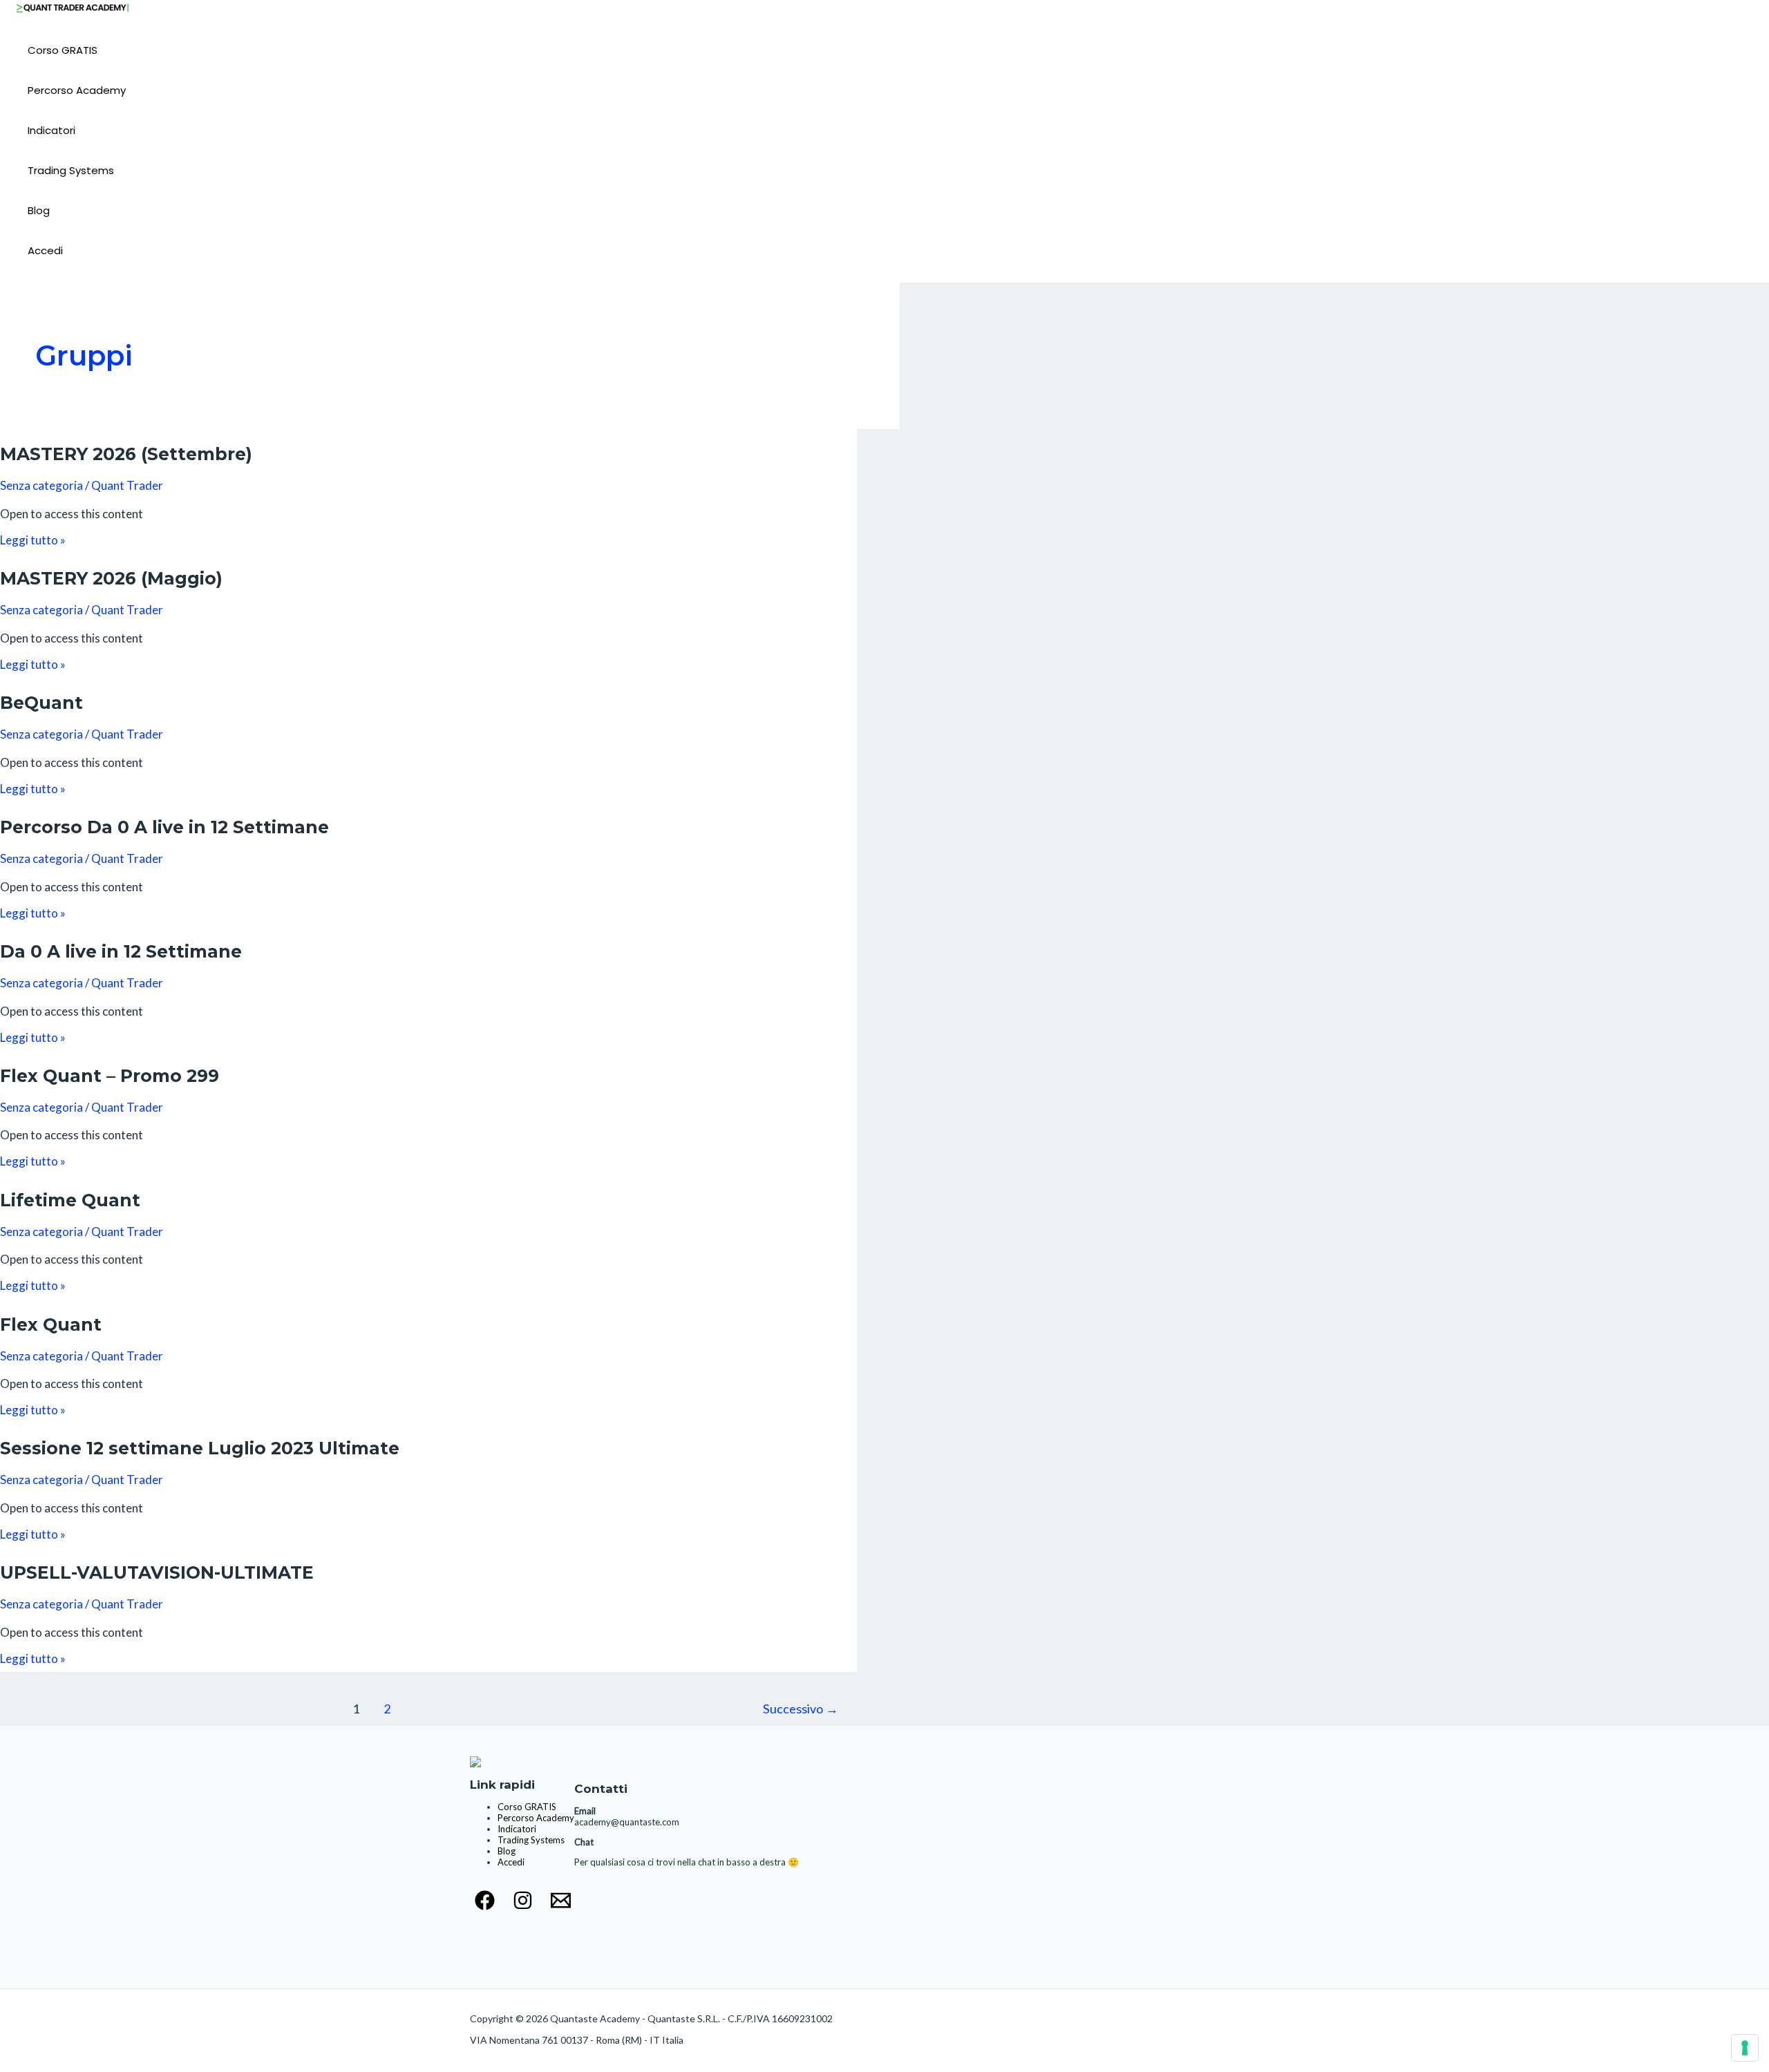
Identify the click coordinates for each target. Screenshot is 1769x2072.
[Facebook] (485, 1906)
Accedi (45, 250)
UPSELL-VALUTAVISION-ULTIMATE (157, 1572)
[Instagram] (523, 1906)
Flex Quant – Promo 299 (110, 1076)
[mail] (561, 1906)
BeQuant (41, 703)
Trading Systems (71, 170)
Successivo (801, 1709)
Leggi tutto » (33, 540)
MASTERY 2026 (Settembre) (126, 454)
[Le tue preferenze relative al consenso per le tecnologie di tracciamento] (1745, 2048)
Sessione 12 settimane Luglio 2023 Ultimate (200, 1448)
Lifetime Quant (70, 1200)
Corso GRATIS (63, 50)
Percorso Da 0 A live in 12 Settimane (164, 827)
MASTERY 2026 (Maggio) (111, 578)
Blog (39, 210)
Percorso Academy (77, 90)
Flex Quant (51, 1324)
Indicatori (51, 130)
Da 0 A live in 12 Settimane (121, 951)
